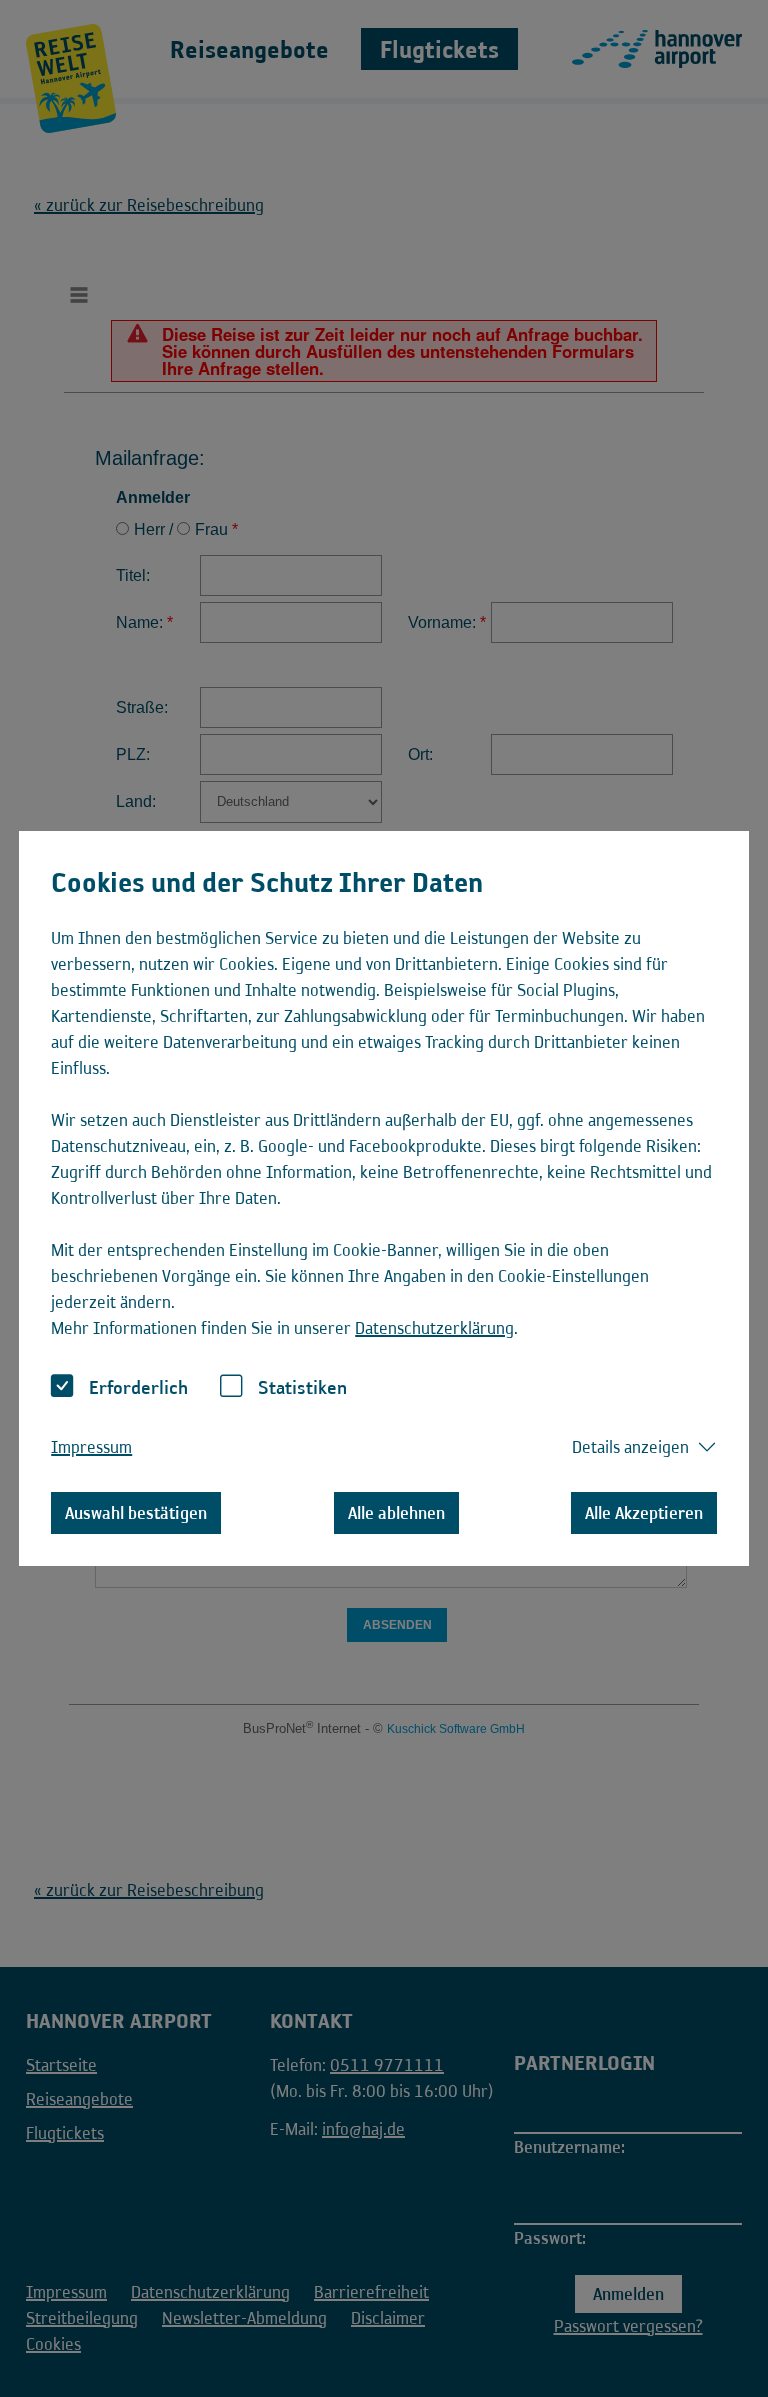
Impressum (91, 1447)
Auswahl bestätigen (136, 1513)
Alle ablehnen (396, 1513)
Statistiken (302, 1387)
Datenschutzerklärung (434, 1328)
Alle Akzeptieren (644, 1513)
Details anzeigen (630, 1447)
